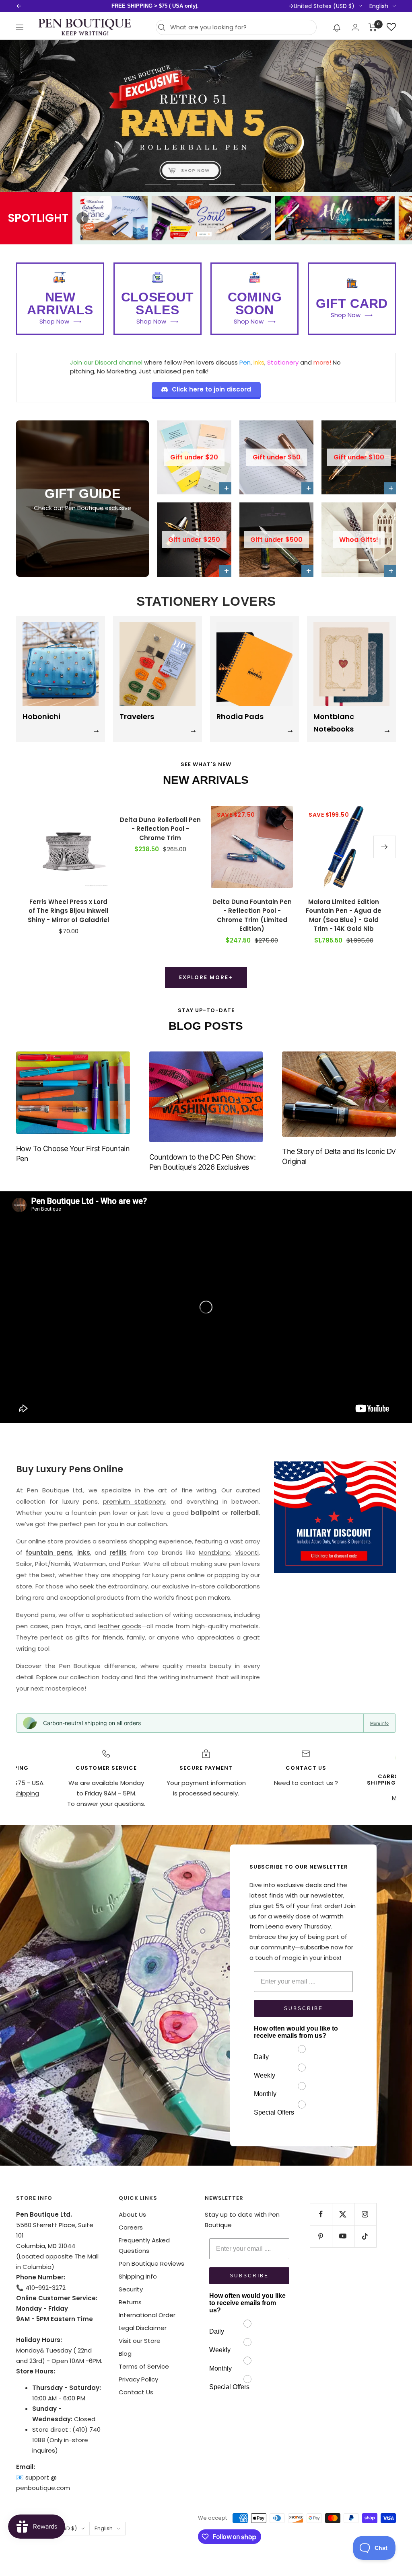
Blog (125, 2354)
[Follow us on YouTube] (343, 2236)
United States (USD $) (324, 6)
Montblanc (215, 1552)
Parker (131, 1564)
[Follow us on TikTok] (365, 2236)
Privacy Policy (138, 2379)
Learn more (253, 6)
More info (379, 1723)
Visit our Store (140, 2341)
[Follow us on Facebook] (321, 2214)
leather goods (120, 1626)
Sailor (24, 1564)
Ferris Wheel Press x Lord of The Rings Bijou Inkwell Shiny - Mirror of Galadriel (68, 911)
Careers (131, 2227)
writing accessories (202, 1615)
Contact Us (136, 2392)
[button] (337, 27)
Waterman (90, 1564)
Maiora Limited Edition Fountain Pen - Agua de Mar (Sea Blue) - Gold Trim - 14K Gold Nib (344, 915)
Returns (130, 2302)
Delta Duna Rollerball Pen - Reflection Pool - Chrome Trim (160, 829)
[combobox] (241, 27)
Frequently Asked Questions (144, 2245)
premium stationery (134, 1501)
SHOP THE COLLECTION (206, 169)
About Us (132, 2214)
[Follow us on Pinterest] (321, 2236)
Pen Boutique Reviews (151, 2263)
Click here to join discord (211, 389)
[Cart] (373, 27)
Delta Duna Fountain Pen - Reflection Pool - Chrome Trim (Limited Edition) (252, 915)
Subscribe (304, 2008)
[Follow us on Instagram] (365, 2214)
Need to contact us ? (306, 1783)
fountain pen (91, 1513)
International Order (147, 2315)
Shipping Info (138, 2276)
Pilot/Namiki (53, 1564)
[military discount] (335, 1517)
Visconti (247, 1552)
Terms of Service (144, 2366)
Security (131, 2289)
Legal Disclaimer (143, 2328)
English (379, 6)
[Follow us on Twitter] (343, 2214)
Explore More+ (206, 977)
